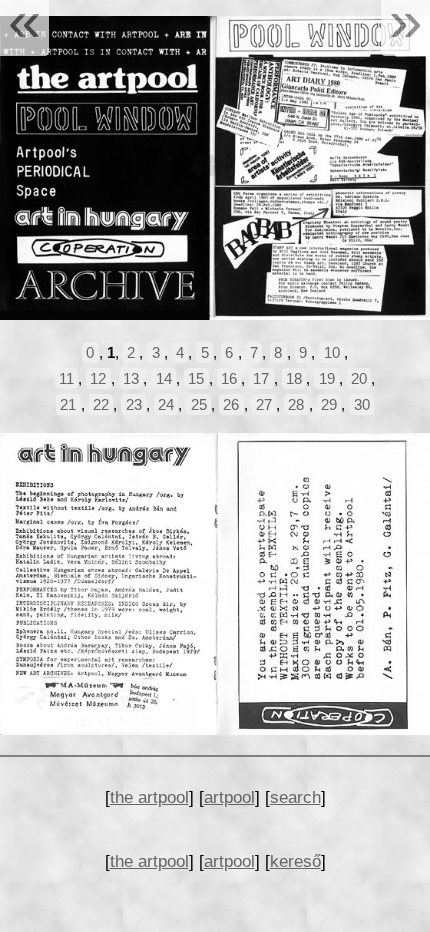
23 (134, 404)
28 (296, 404)
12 (98, 378)
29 (329, 404)
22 (101, 404)
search (295, 797)
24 (166, 404)
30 (362, 404)
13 (131, 378)
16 (229, 378)
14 (164, 378)
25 (199, 404)
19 (327, 378)
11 (66, 378)
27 (264, 404)
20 (359, 378)
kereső (295, 861)
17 (261, 378)
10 (332, 352)
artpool (229, 797)
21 (68, 404)
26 (231, 404)
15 (196, 378)
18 (294, 378)
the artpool (149, 797)
